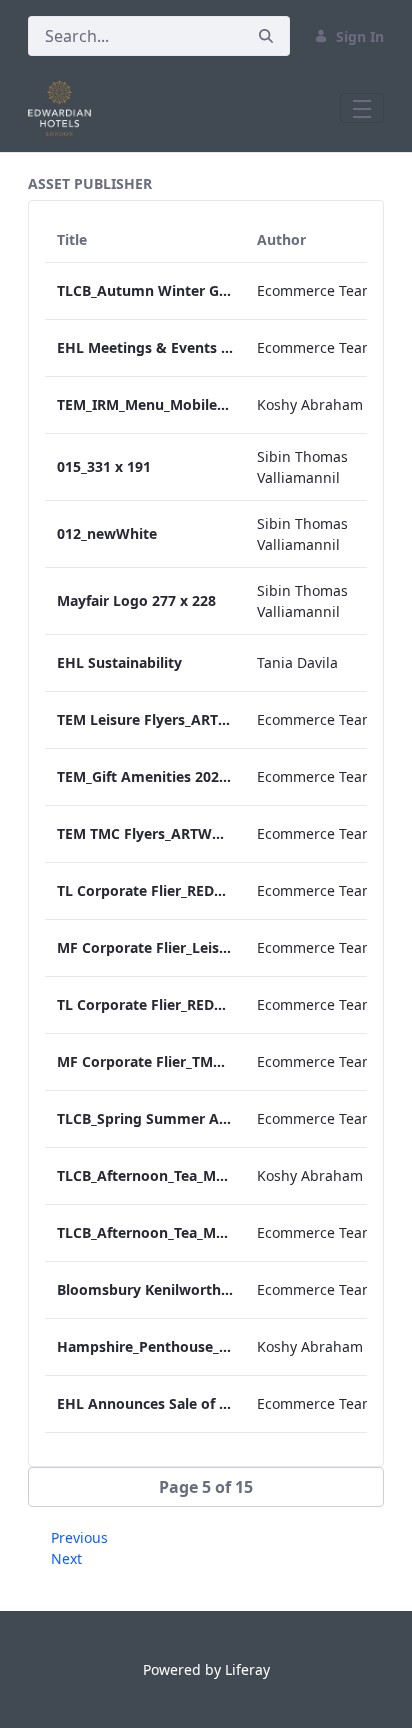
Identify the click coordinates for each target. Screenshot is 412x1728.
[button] (206, 1487)
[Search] (266, 36)
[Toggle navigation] (362, 108)
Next (66, 1558)
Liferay (247, 1669)
